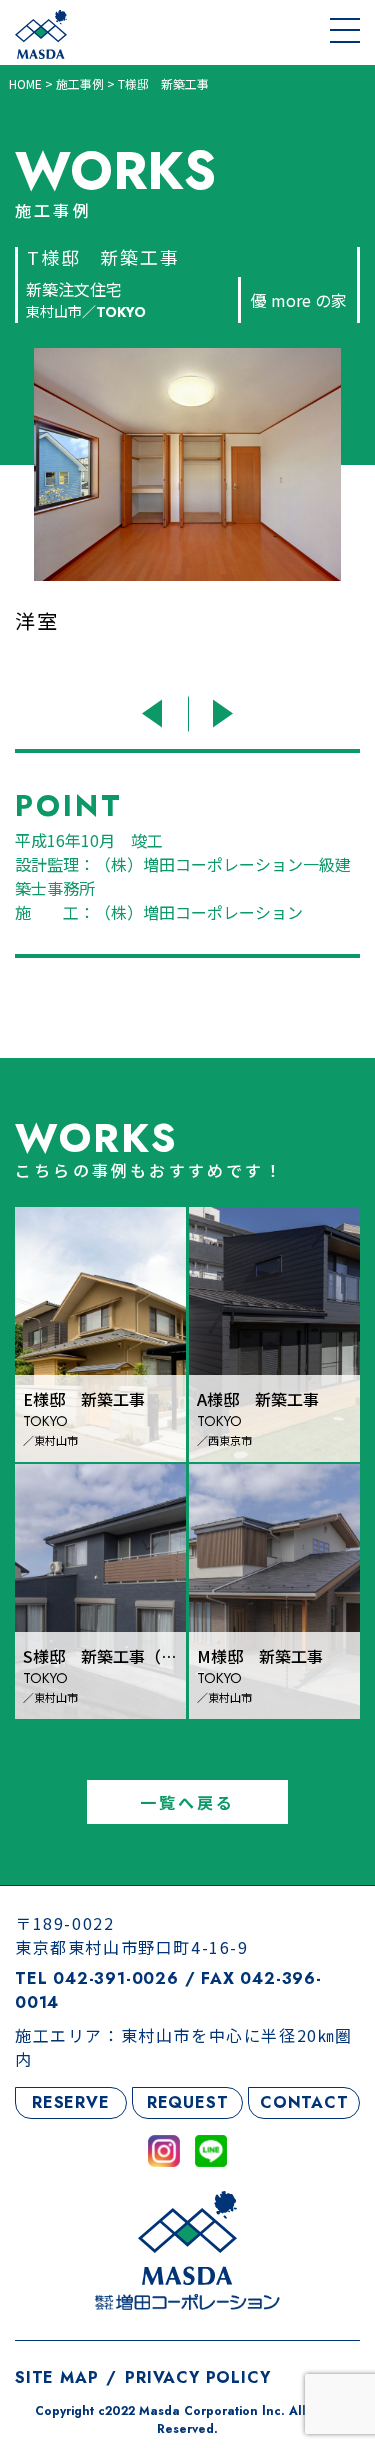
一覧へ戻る (188, 1802)
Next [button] (220, 713)
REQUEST (188, 2102)
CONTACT (304, 2102)
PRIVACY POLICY (197, 2377)
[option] (191, 516)
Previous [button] (155, 713)
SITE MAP (56, 2377)
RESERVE (71, 2102)
